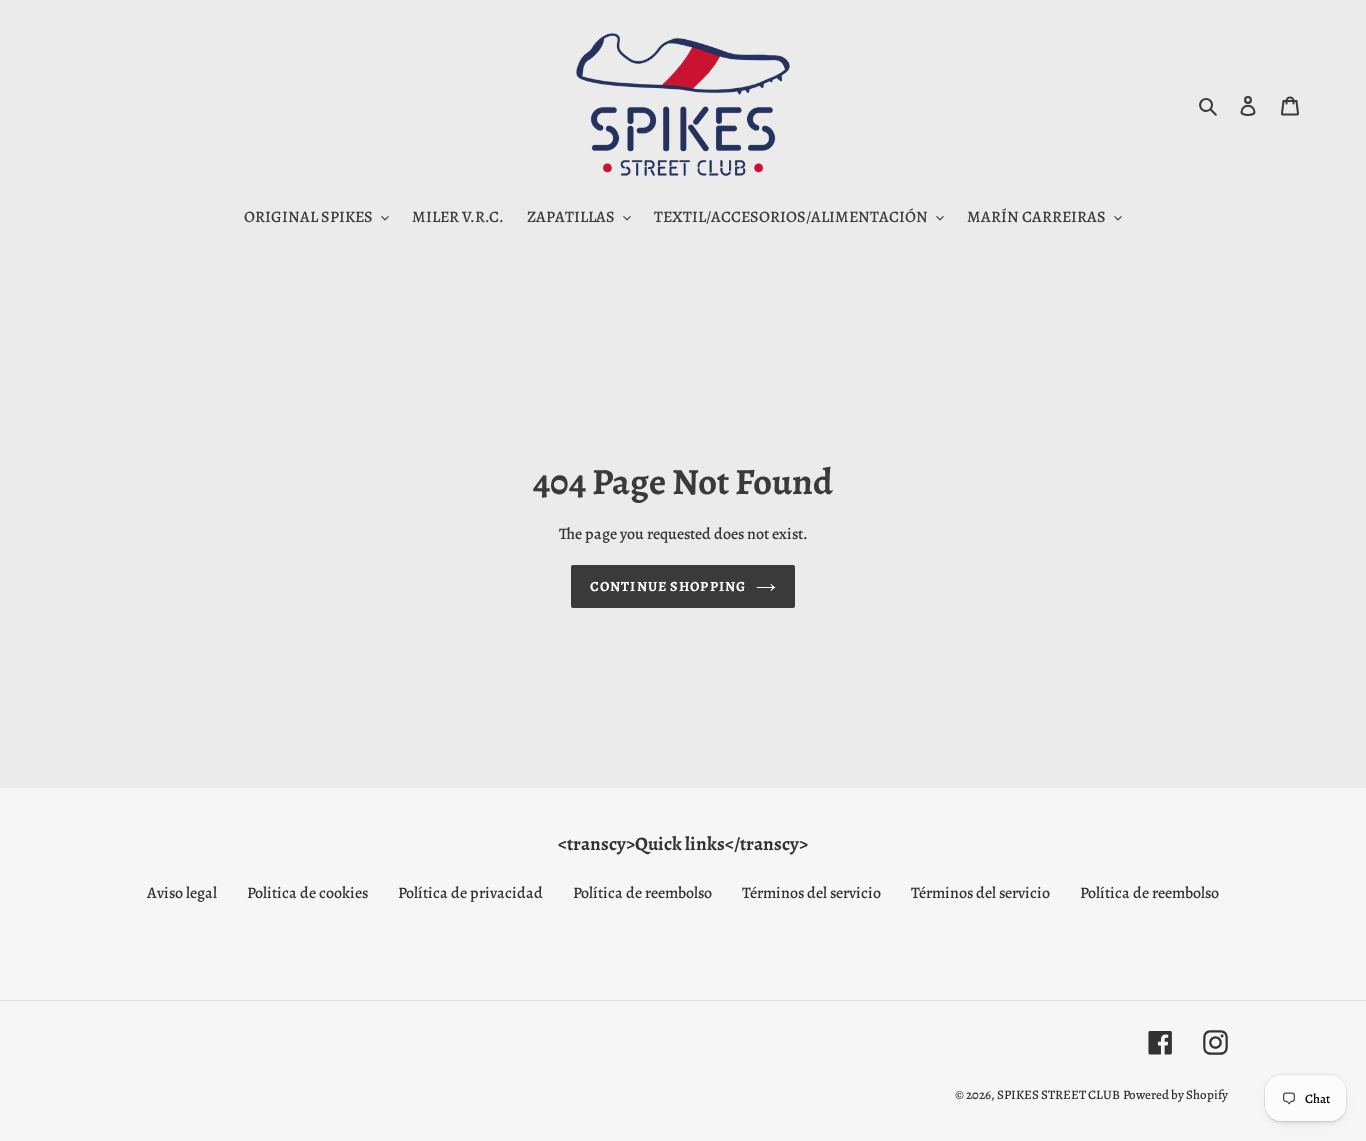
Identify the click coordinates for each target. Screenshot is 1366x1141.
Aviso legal (182, 893)
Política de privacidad (470, 893)
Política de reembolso (642, 893)
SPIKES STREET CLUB (1058, 1094)
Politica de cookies (307, 893)
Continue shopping (668, 586)
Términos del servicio (811, 893)
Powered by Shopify (1175, 1094)
